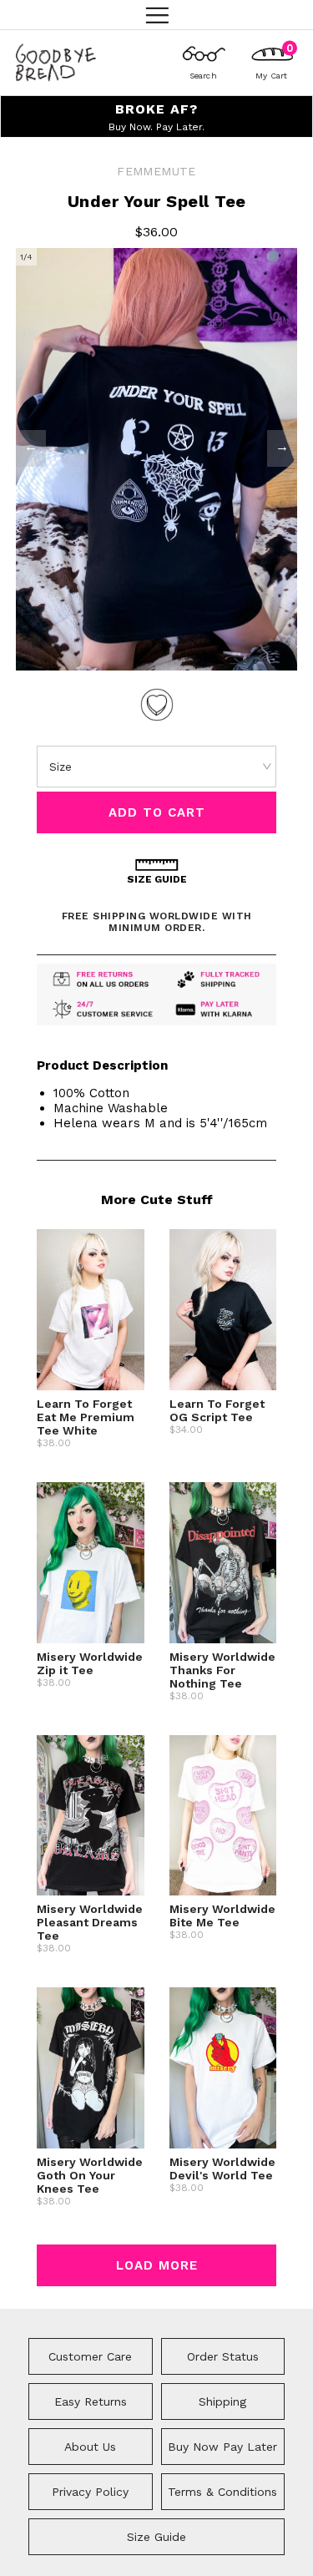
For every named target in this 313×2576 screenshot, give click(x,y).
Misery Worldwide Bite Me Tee (222, 1916)
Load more (157, 2265)
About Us (90, 2447)
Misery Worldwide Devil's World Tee (222, 2169)
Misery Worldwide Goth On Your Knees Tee (90, 2175)
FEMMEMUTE (156, 171)
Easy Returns (91, 2401)
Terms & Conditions (222, 2492)
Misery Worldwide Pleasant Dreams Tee (90, 1922)
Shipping (222, 2401)
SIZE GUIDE (157, 879)
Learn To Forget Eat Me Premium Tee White (86, 1417)
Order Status (223, 2356)
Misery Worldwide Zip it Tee (90, 1663)
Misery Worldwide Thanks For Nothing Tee (222, 1670)
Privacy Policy (90, 2492)
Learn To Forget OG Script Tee (217, 1410)
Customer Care (90, 2356)
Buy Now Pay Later (222, 2447)
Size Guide (156, 2537)
